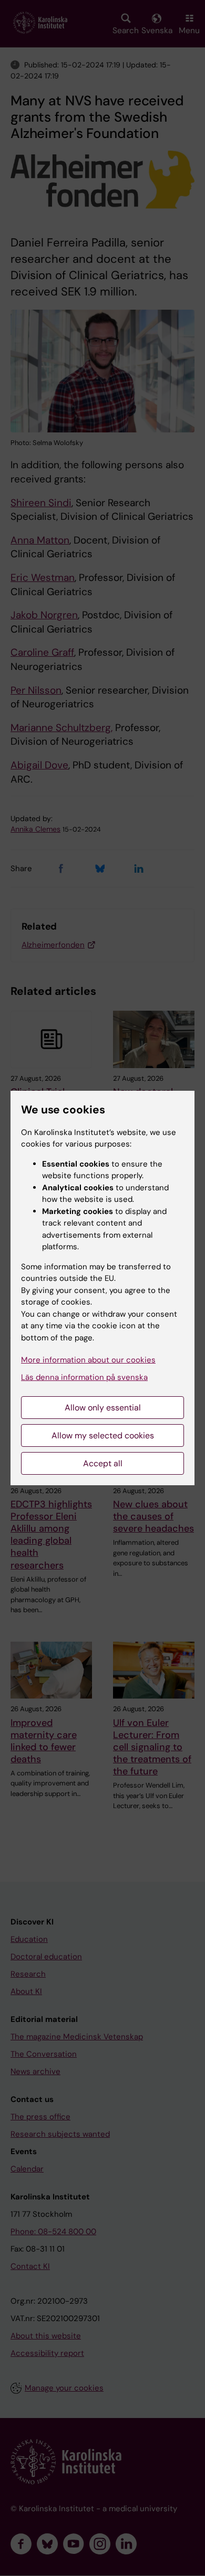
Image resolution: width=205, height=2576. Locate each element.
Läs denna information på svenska (84, 1377)
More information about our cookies (88, 1360)
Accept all (103, 1463)
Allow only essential (103, 1408)
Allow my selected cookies (103, 1435)
